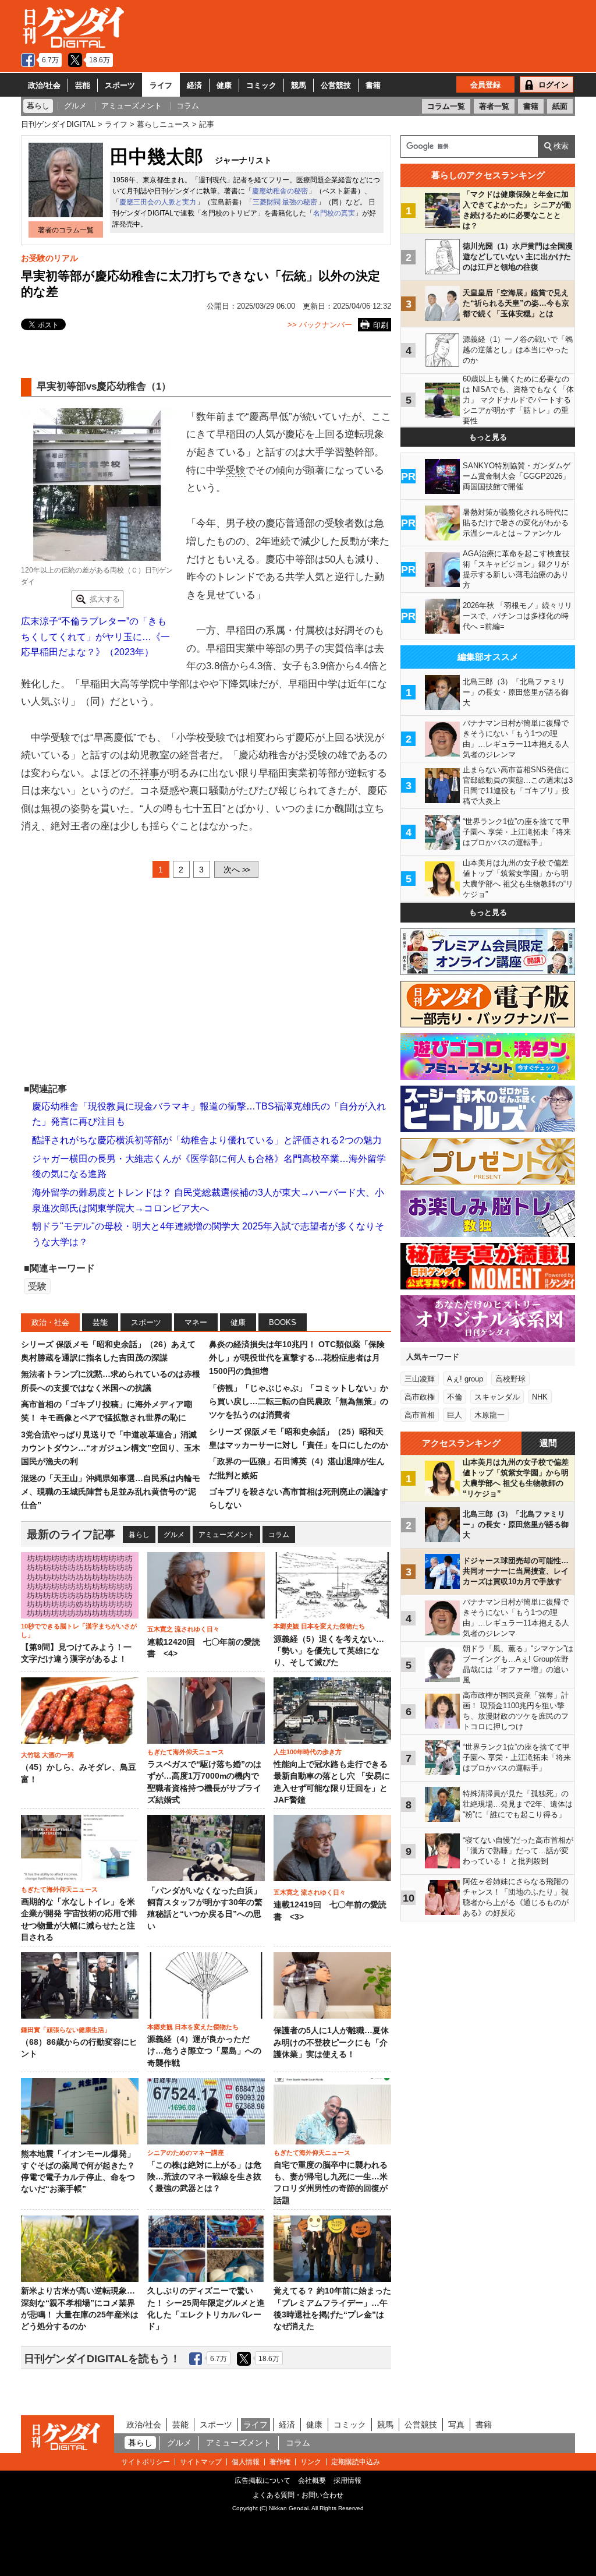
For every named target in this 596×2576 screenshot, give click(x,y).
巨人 (455, 1415)
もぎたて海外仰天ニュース (186, 1752)
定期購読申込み (356, 2462)
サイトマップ (201, 2462)
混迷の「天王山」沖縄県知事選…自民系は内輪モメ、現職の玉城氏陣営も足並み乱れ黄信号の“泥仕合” (111, 1492)
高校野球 (510, 1379)
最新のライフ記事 (71, 1534)
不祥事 (145, 773)
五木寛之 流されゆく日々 (183, 1629)
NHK (540, 1397)
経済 (194, 85)
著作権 (280, 2462)
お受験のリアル (49, 258)
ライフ (161, 85)
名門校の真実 (334, 213)
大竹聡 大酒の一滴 (47, 1755)
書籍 (373, 85)
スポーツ (120, 85)
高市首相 (420, 1415)
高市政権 (420, 1397)
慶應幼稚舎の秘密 (280, 191)
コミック (261, 85)
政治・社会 (50, 1322)
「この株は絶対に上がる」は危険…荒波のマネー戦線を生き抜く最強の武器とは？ (204, 2177)
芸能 (83, 85)
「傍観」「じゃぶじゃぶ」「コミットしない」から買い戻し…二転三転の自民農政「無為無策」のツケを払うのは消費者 (299, 1402)
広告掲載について (262, 2480)
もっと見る (488, 437)
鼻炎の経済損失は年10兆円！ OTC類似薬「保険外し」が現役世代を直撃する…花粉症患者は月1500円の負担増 (297, 1358)
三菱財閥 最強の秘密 (285, 202)
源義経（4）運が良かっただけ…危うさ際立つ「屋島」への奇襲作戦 (204, 2051)
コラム (279, 1535)
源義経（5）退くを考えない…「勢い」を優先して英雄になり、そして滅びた (329, 1651)
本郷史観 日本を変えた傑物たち (319, 1626)
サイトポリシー (146, 2462)
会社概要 (312, 2480)
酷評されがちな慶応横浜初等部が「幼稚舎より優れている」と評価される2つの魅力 (207, 1140)
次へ (236, 870)
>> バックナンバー (320, 325)
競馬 (299, 85)
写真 (456, 2425)
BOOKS (283, 1322)
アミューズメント (226, 1535)
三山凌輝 (420, 1379)
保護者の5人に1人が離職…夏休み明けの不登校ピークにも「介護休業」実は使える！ (331, 2043)
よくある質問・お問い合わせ (298, 2495)
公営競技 (336, 85)
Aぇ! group (465, 1379)
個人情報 (246, 2462)
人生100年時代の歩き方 (308, 1752)
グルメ (174, 1535)
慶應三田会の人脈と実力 (158, 202)
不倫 (455, 1397)
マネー (196, 1322)
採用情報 (347, 2480)
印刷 (381, 325)
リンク (311, 2462)
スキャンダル (497, 1397)
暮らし (139, 1535)
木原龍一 (489, 1415)
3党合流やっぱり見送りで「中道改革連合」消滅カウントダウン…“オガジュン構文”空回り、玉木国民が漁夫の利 (111, 1448)
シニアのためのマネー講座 (186, 2153)
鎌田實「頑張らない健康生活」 (66, 2030)
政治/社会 (44, 85)
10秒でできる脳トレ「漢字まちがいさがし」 (79, 1630)
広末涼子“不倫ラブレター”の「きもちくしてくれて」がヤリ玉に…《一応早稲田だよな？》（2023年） (95, 637)
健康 (224, 85)
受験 (236, 470)
